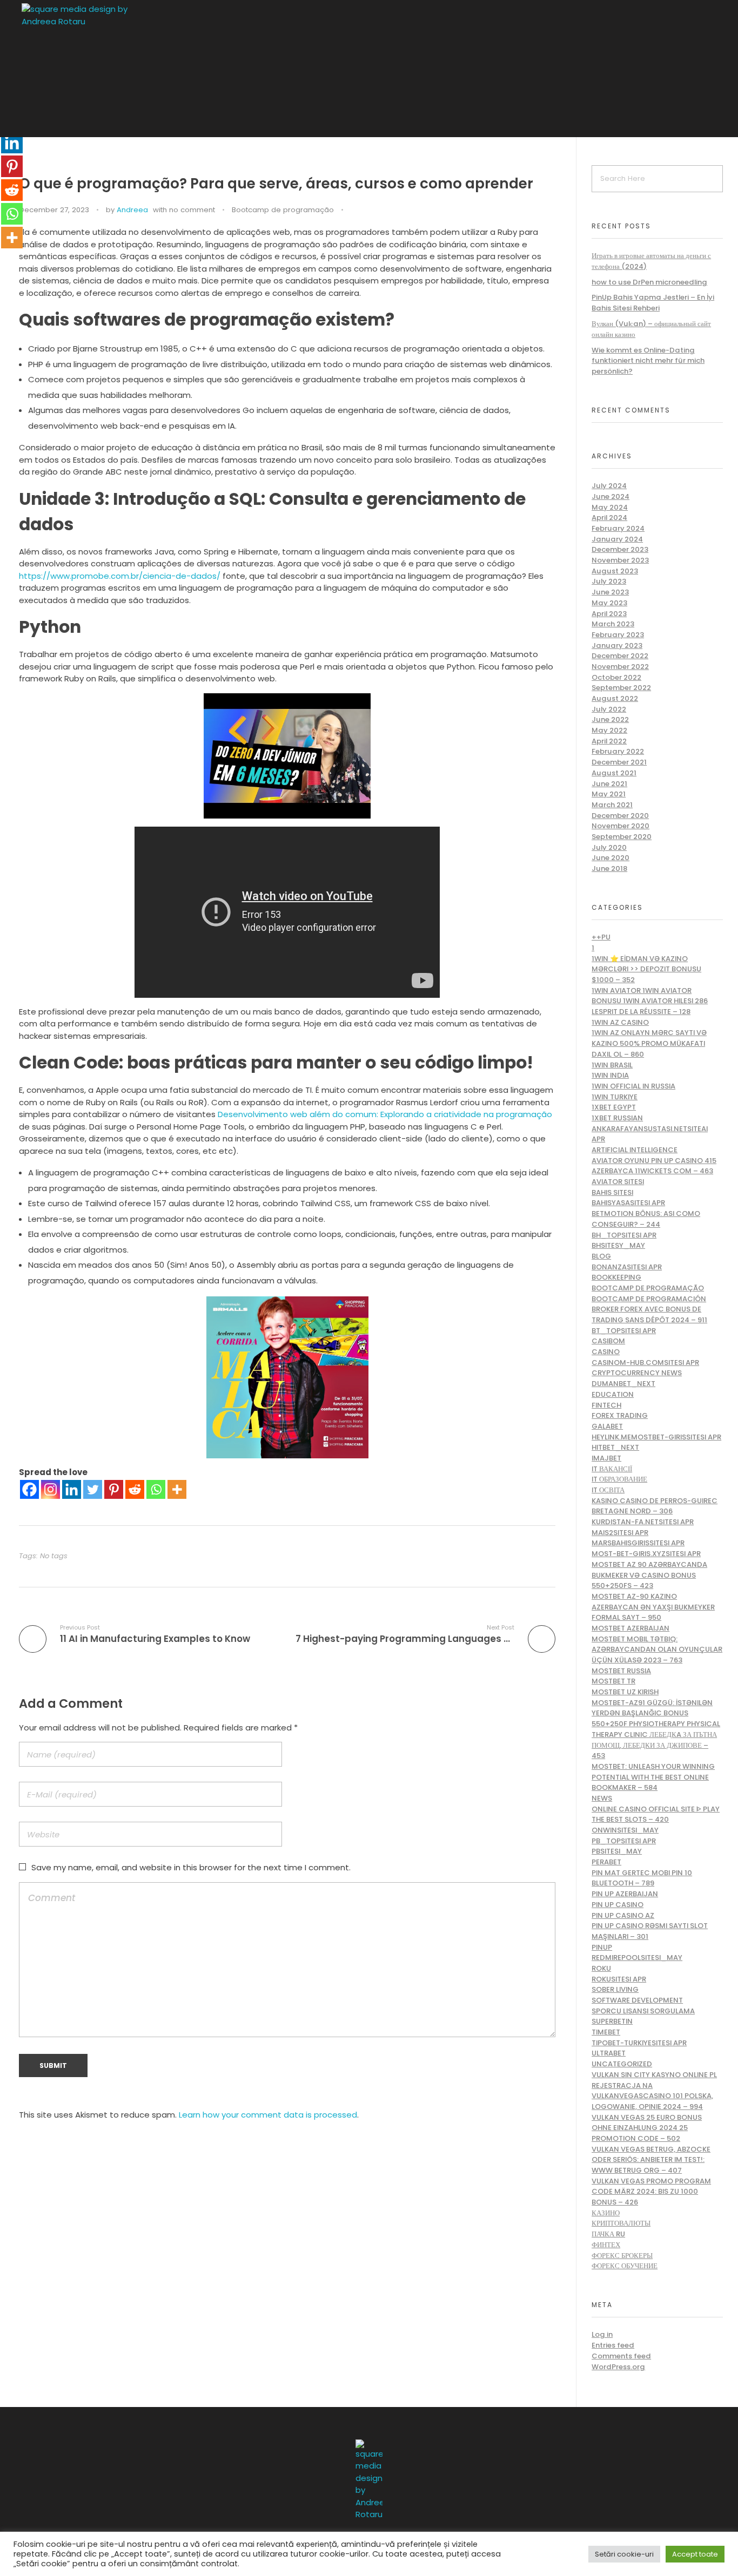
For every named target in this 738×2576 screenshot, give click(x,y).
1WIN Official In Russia (633, 1086)
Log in (602, 2334)
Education (613, 1394)
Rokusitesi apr (619, 1979)
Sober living (615, 1989)
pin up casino (618, 1905)
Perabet (606, 1862)
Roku (601, 1968)
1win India (610, 1075)
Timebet (606, 2032)
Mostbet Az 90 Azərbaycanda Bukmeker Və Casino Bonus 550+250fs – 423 (649, 1575)
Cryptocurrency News (637, 1373)
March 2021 (612, 805)
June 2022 (610, 719)
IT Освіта (608, 1490)
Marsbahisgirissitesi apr (638, 1543)
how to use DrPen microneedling (649, 282)
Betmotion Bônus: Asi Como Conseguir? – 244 (646, 1219)
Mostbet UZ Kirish (625, 1692)
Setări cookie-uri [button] (624, 2554)
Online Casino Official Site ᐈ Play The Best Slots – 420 (656, 1814)
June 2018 (609, 868)
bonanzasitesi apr (627, 1267)
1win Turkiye (615, 1097)
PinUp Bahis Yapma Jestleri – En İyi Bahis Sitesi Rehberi (653, 303)
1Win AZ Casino (620, 1022)
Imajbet (606, 1458)
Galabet (607, 1426)
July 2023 (609, 581)
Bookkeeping (616, 1277)
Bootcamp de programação (283, 210)
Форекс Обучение (625, 2266)
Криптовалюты (621, 2223)
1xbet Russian (617, 1118)
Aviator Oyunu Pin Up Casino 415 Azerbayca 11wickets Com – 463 (654, 1166)
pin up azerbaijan (625, 1894)
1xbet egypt (614, 1107)
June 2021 (609, 784)
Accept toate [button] (695, 2554)
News (602, 1798)
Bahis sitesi (612, 1192)
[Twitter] (93, 1489)
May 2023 (609, 603)
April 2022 (609, 741)
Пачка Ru (608, 2234)
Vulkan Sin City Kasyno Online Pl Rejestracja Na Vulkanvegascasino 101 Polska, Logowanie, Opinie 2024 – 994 (654, 2091)
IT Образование (619, 1479)
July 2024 (609, 486)
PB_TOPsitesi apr (624, 1841)
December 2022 (620, 656)
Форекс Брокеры (622, 2256)
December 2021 (619, 762)
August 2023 (615, 571)
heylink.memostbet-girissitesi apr (656, 1437)
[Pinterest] (114, 1489)
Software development (637, 2000)
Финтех (606, 2245)
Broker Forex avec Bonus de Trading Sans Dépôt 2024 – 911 (649, 1314)
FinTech (606, 1405)
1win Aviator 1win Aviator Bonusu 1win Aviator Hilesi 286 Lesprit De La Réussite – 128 (650, 1001)
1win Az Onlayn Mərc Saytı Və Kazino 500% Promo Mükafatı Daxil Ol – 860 (649, 1043)
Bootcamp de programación (649, 1299)
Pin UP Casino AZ (623, 1915)
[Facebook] (29, 1489)
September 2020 (622, 837)
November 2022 (620, 667)
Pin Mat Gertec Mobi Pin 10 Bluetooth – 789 (642, 1878)
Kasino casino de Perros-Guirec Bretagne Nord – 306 (655, 1506)
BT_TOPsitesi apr (624, 1331)
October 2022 (616, 677)
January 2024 (617, 539)
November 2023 (620, 560)
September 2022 (621, 688)
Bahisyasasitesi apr (628, 1203)
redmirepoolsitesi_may (637, 1958)
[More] (177, 1489)
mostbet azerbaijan (630, 1628)
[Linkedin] (72, 1489)
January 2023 (617, 645)
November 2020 (620, 826)
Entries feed (613, 2345)
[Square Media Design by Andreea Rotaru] (108, 70)
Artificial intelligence (635, 1150)
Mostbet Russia (621, 1671)
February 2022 (618, 751)
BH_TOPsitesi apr (624, 1235)
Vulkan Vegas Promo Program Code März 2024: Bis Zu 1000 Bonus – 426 (651, 2192)
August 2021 (614, 773)
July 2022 (609, 709)
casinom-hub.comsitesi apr (645, 1363)
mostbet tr (613, 1681)
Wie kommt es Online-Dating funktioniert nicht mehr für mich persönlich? (648, 361)
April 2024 (609, 518)
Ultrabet (609, 2053)
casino (606, 1352)
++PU (601, 937)
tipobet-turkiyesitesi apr (639, 2043)
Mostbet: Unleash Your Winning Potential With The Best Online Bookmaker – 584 (653, 1777)
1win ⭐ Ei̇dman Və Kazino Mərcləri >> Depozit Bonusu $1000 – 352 (646, 969)
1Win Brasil (612, 1065)
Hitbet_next (615, 1447)
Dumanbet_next (623, 1384)
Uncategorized (622, 2064)
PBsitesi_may (617, 1851)
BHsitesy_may (618, 1245)
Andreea (132, 210)
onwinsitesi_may (625, 1830)
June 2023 (610, 592)
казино (606, 2213)
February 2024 (618, 528)
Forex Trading (620, 1415)
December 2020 (620, 816)
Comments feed (621, 2356)
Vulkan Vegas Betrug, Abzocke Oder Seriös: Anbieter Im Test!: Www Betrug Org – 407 (651, 2160)
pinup (602, 1947)
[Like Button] (354, 211)
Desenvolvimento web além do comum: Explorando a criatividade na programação (385, 1114)
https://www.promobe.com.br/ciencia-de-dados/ (120, 576)
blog (601, 1256)
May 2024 (610, 507)
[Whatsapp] (156, 1489)
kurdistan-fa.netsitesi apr (643, 1522)
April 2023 (609, 614)
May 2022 (609, 730)
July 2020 (609, 847)
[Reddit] (135, 1489)
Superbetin (612, 2021)
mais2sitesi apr (620, 1533)
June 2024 (610, 496)
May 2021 (609, 794)
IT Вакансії (612, 1469)
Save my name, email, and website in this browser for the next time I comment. (191, 1867)
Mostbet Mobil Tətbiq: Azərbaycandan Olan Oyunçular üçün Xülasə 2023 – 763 (657, 1649)
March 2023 (613, 624)
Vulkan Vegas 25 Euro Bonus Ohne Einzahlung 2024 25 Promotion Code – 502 (647, 2128)
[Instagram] (51, 1489)
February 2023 (618, 635)
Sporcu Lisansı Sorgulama (643, 2011)
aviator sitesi (618, 1182)
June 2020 (610, 858)
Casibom (608, 1341)
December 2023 (620, 549)
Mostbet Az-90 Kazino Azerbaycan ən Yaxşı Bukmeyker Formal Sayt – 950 (653, 1607)
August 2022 (615, 698)
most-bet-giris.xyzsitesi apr (646, 1554)
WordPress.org (618, 2367)
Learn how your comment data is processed (268, 2115)
